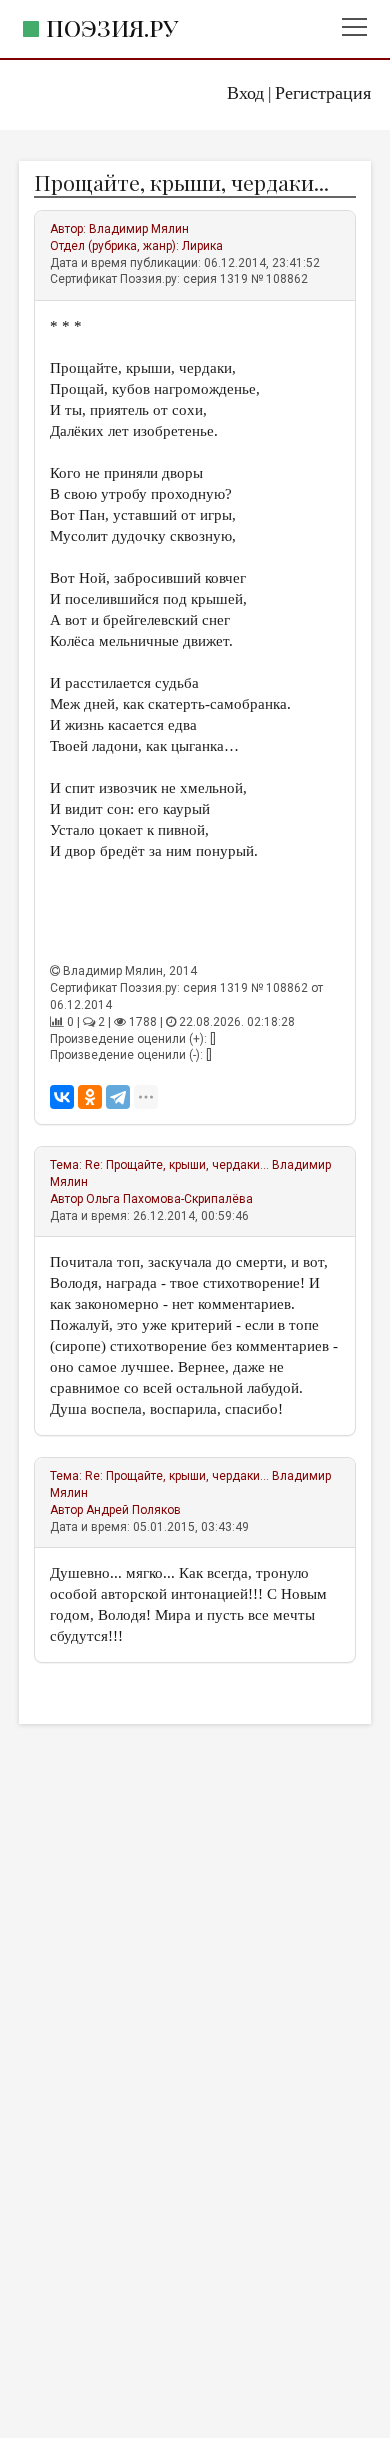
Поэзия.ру (112, 27)
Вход (245, 93)
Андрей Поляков (133, 1510)
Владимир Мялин (139, 229)
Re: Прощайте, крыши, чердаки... (177, 1165)
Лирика (202, 246)
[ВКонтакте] (62, 1097)
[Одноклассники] (90, 1097)
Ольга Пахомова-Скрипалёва (169, 1199)
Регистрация (323, 93)
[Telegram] (118, 1097)
